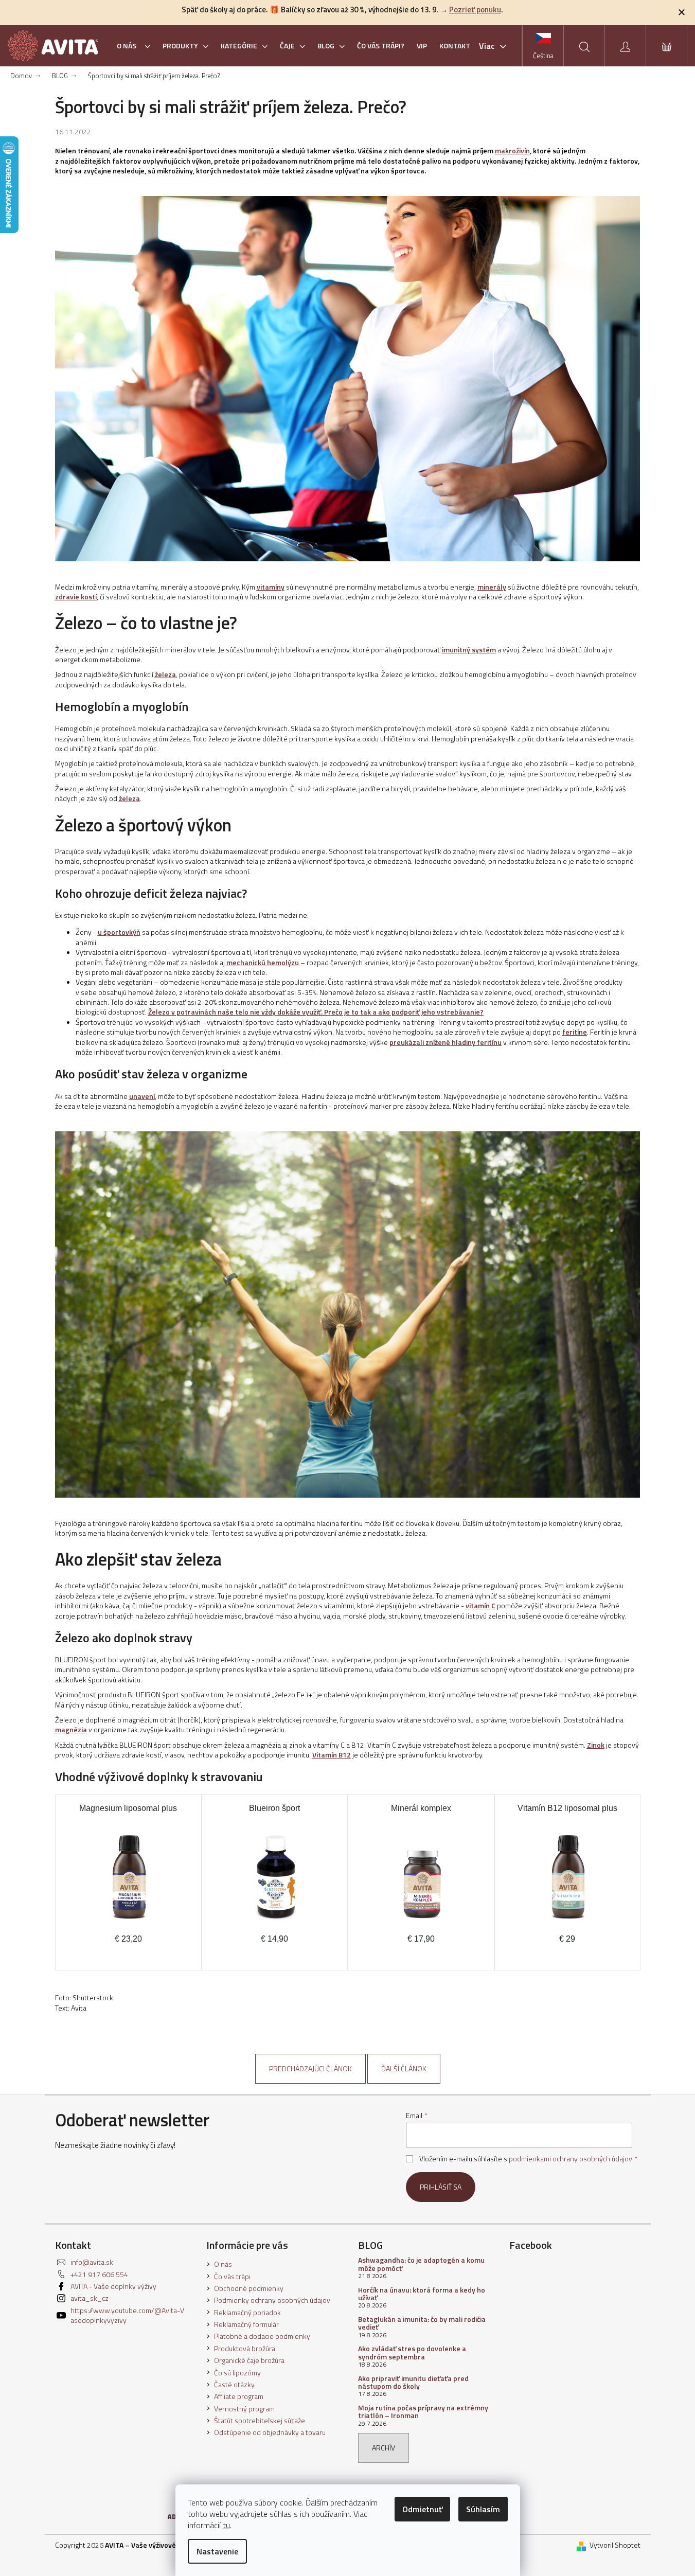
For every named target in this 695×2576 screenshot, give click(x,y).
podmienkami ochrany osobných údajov (571, 2158)
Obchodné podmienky (249, 2288)
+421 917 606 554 (99, 2274)
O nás (223, 2264)
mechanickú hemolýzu (263, 962)
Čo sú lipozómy (237, 2373)
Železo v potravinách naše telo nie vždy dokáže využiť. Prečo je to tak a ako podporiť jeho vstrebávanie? (316, 1012)
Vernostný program (244, 2409)
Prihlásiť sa (441, 2187)
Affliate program (239, 2396)
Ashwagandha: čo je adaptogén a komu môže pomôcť (421, 2264)
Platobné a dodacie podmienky (262, 2336)
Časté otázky (234, 2384)
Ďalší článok (404, 2068)
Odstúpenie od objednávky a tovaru (270, 2432)
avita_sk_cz (90, 2298)
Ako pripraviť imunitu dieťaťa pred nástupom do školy (413, 2382)
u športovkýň (119, 932)
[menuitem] (133, 46)
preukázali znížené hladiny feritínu (445, 1042)
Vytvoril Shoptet (615, 2545)
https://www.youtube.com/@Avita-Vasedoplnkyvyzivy (127, 2315)
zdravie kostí (76, 597)
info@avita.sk (92, 2262)
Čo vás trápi (232, 2276)
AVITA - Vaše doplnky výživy (113, 2286)
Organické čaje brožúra (249, 2360)
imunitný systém (469, 650)
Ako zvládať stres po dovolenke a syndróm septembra (412, 2352)
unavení (142, 1096)
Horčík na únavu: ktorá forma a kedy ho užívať (422, 2294)
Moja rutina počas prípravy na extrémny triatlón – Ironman (423, 2412)
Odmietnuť (422, 2509)
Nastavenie (217, 2551)
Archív (384, 2448)
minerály (492, 587)
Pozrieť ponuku (475, 10)
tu (226, 2525)
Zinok (596, 1745)
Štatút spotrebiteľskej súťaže (260, 2420)
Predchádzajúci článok (310, 2068)
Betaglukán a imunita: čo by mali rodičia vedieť (422, 2323)
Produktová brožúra (245, 2348)
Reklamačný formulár (246, 2324)
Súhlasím (483, 2509)
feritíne (575, 1032)
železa (165, 674)
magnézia (71, 1729)
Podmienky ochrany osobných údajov (272, 2300)
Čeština (543, 56)
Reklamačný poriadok (247, 2312)
